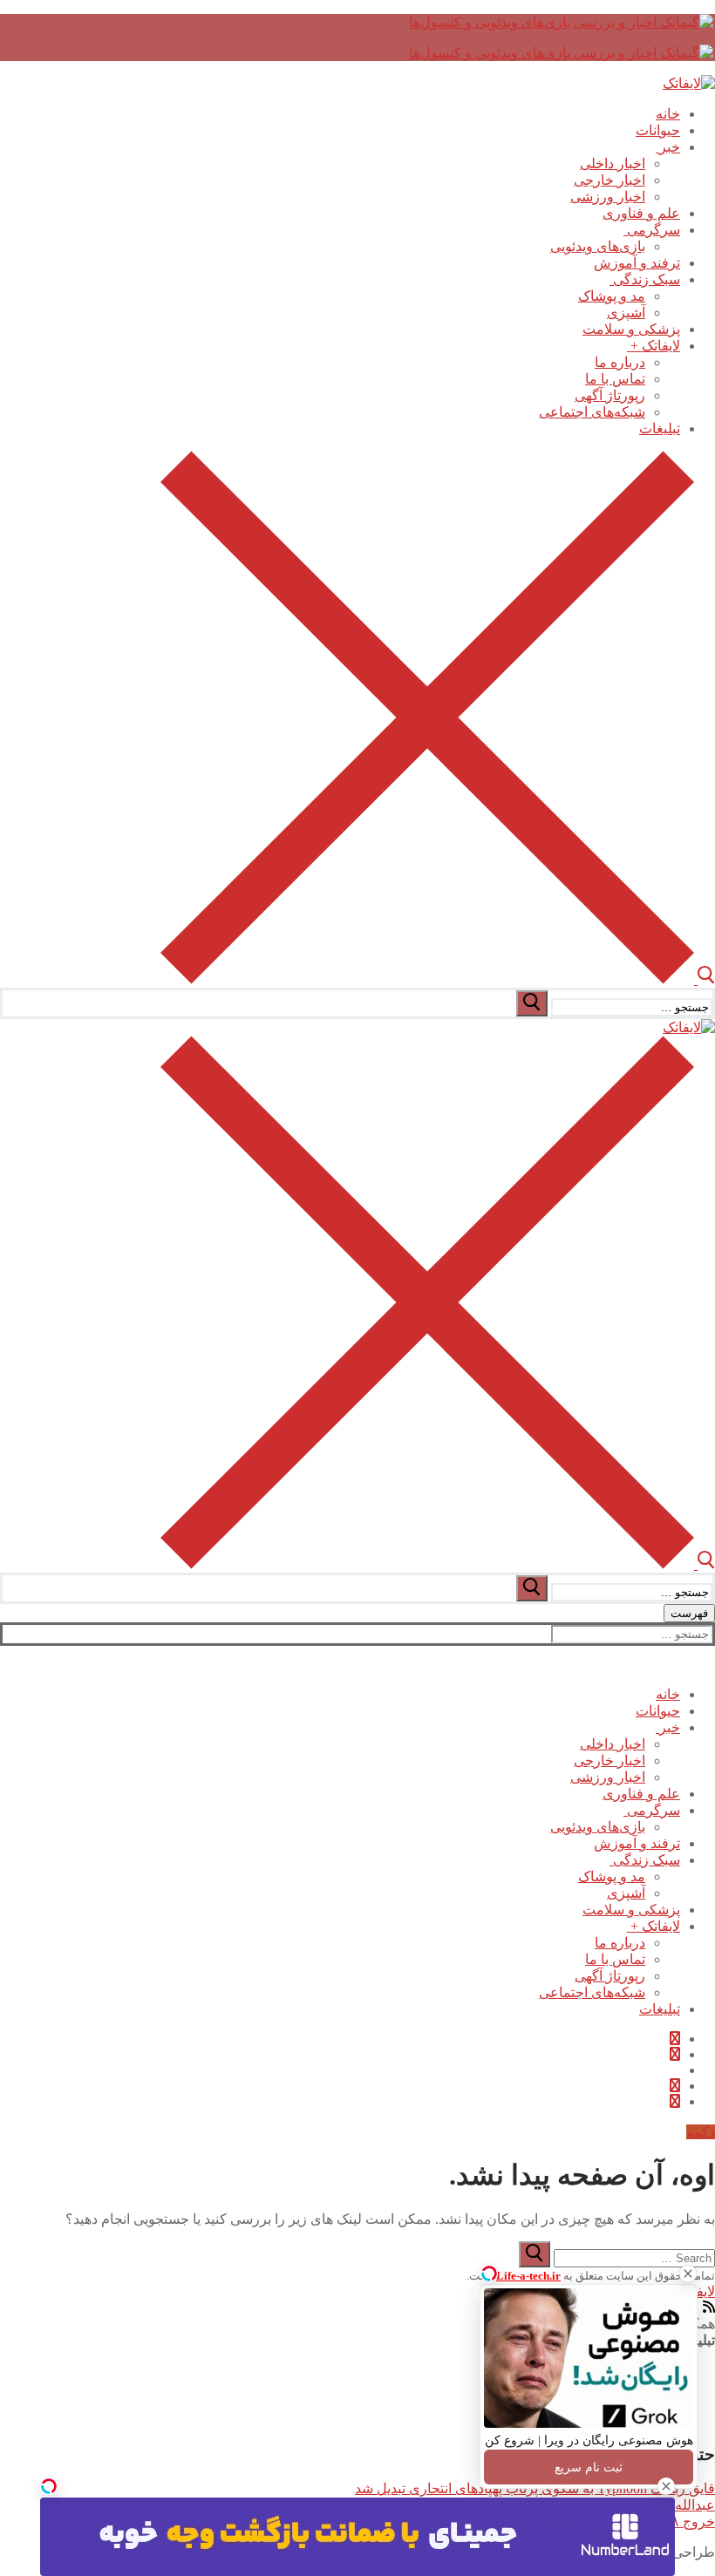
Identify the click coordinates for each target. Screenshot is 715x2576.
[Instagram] (675, 2086)
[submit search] (532, 1003)
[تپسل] (49, 2486)
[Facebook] (675, 2039)
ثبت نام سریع (589, 2467)
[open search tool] (438, 979)
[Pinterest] (675, 2101)
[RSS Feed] (709, 2307)
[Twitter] (675, 2054)
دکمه (701, 2132)
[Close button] (688, 2274)
